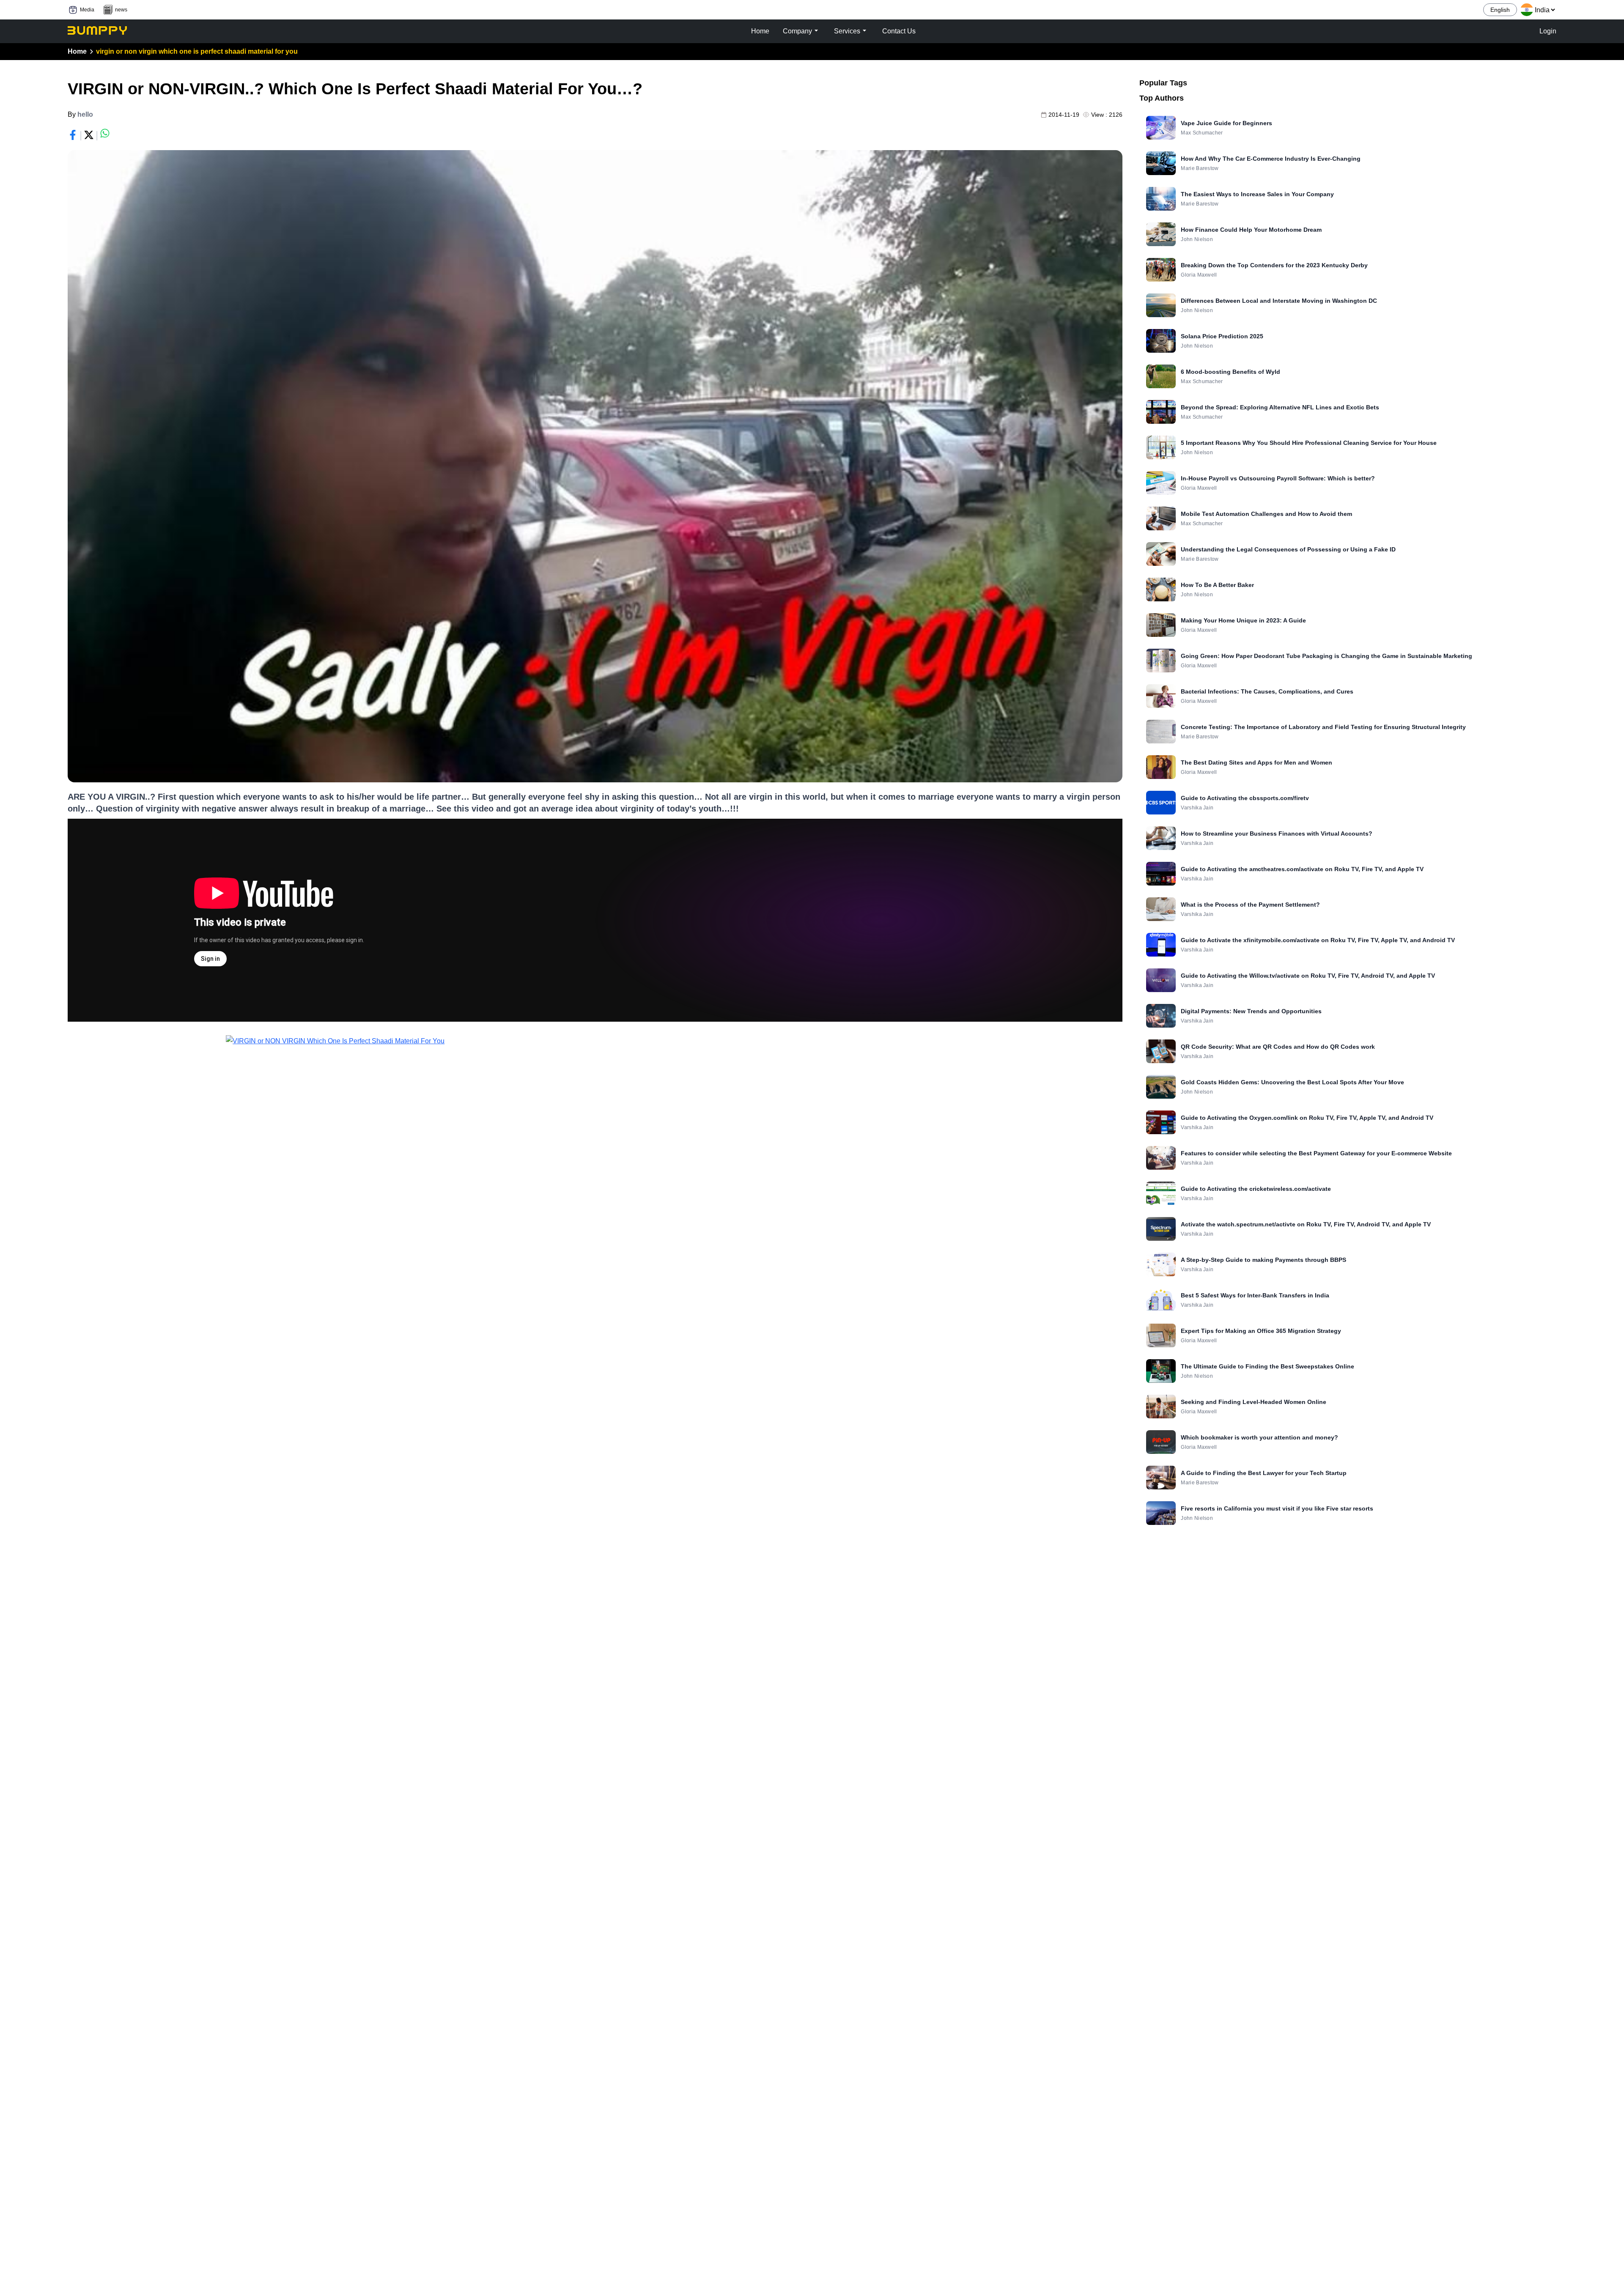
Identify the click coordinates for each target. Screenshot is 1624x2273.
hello (85, 114)
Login (1548, 31)
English (1500, 10)
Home (77, 51)
